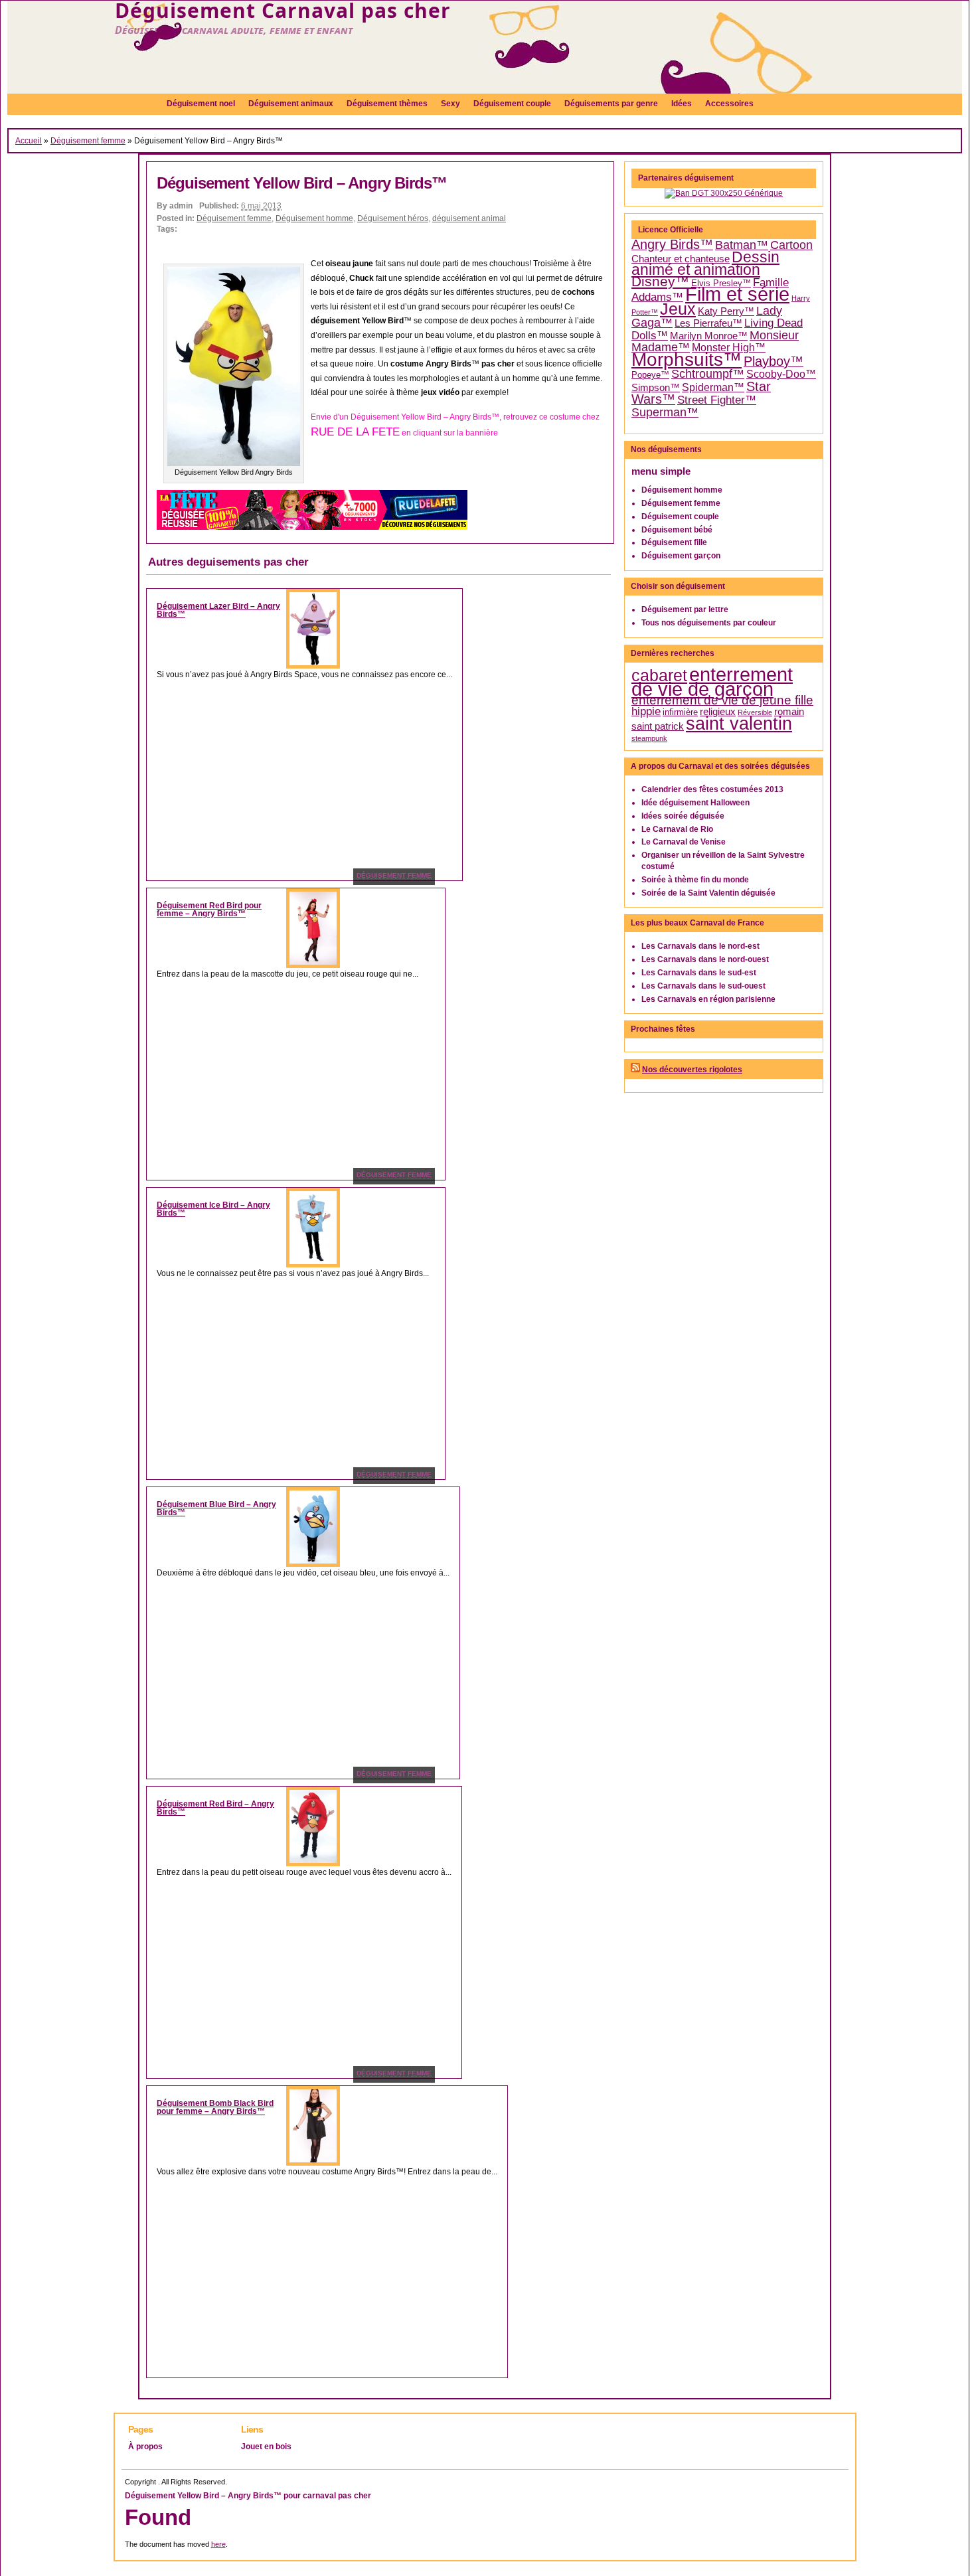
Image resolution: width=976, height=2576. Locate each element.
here (218, 2544)
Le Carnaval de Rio (677, 829)
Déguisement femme (88, 141)
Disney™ (660, 282)
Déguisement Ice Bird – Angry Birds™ (213, 1209)
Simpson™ (656, 388)
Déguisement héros (393, 218)
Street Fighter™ (717, 400)
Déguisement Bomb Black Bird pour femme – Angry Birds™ (215, 2107)
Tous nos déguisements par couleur (709, 623)
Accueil (29, 141)
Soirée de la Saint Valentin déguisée (708, 893)
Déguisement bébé (677, 530)
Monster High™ (729, 348)
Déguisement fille (674, 542)
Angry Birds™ (672, 244)
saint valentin (739, 723)
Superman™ (665, 412)
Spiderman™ (713, 387)
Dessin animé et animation (705, 264)
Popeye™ (650, 375)
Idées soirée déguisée (683, 816)
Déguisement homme (314, 218)
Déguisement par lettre (685, 609)
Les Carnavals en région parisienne (708, 999)
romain (789, 712)
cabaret (659, 675)
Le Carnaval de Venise (684, 842)
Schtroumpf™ (708, 374)
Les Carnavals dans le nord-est (700, 946)
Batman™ (742, 245)
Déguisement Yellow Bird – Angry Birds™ (302, 183)
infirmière (680, 712)
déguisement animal (469, 218)
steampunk (649, 738)
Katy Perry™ (726, 311)
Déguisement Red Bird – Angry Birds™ (215, 1808)
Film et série (737, 294)
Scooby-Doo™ (781, 374)
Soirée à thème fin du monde (695, 880)
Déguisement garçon (681, 556)
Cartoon (791, 245)
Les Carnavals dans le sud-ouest (703, 986)
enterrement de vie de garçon (712, 682)
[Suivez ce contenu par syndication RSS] (635, 1070)
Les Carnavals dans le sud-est (699, 973)
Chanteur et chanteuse (681, 259)
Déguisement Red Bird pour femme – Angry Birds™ (209, 910)
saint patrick (658, 726)
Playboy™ (773, 361)
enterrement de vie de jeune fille (722, 700)
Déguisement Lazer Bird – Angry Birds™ (218, 610)
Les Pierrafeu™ (708, 323)
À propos (145, 2447)
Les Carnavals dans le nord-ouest (705, 959)
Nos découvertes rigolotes (692, 1070)
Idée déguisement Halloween (695, 803)
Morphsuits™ (687, 360)
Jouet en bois (266, 2447)
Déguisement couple (680, 517)
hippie (646, 711)
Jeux (678, 309)
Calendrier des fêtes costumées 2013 (712, 789)
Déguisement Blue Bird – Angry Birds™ (216, 1508)
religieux (718, 712)
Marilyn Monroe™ (709, 336)
